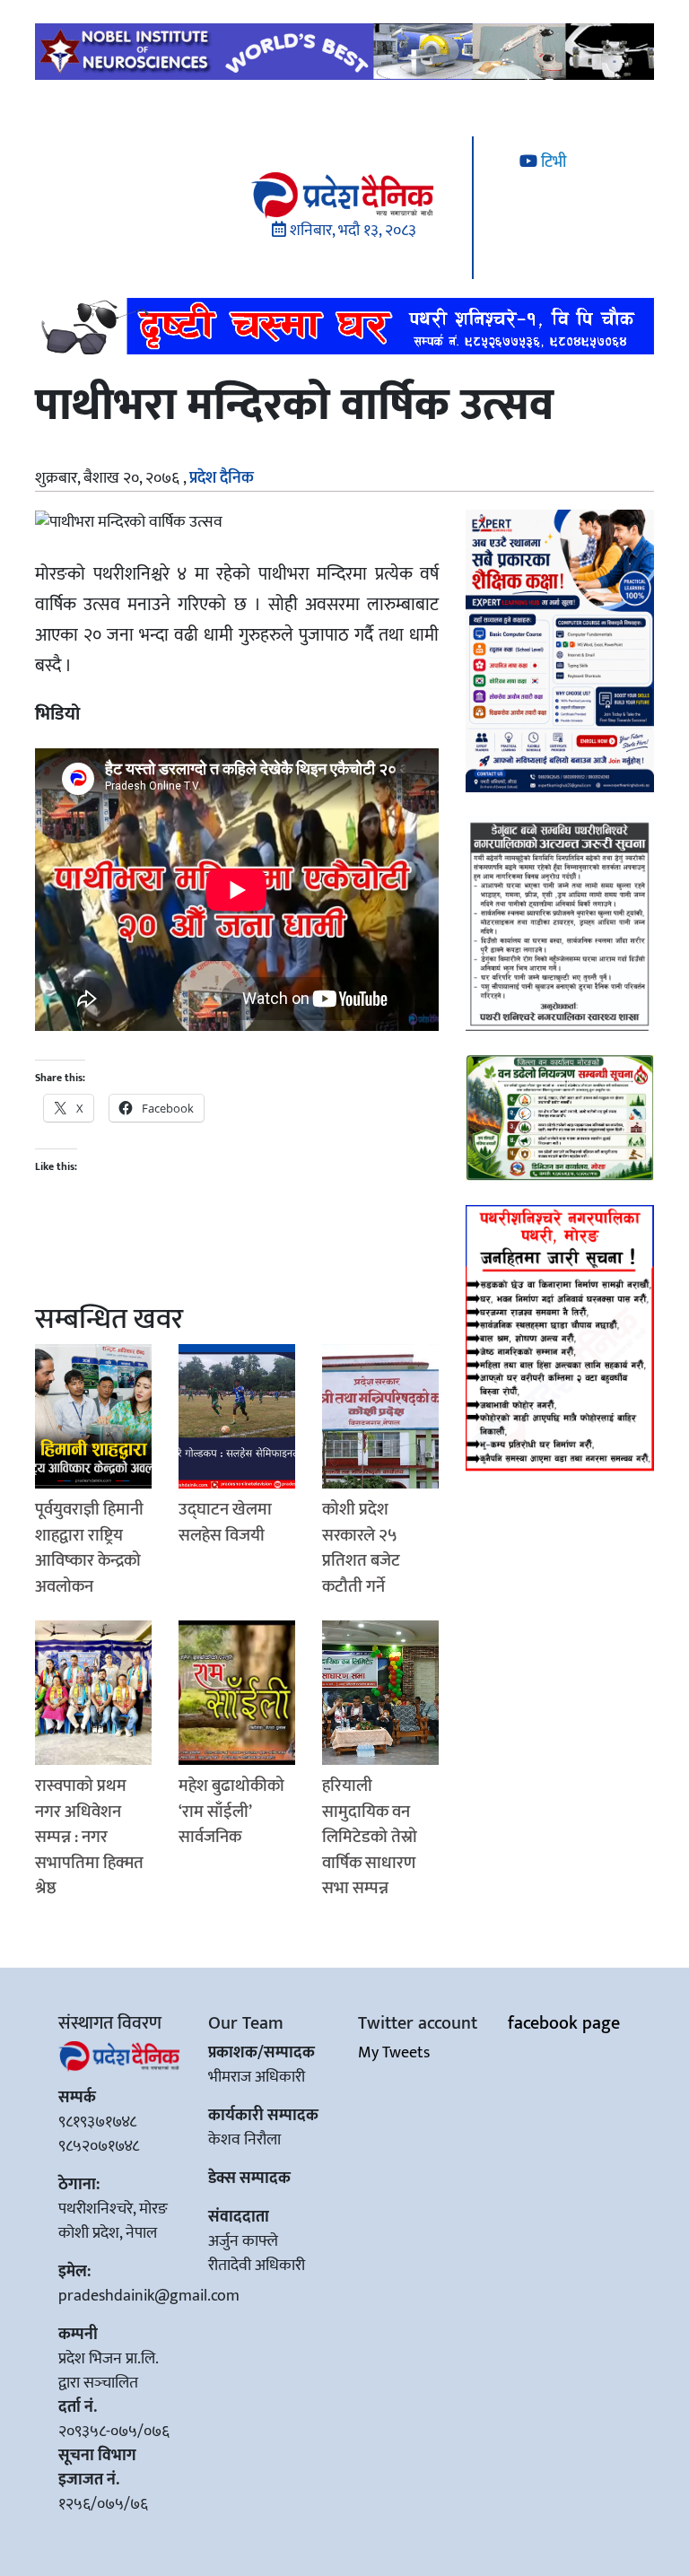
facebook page (564, 2023)
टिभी (552, 162)
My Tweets (394, 2053)
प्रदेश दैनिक (222, 478)
